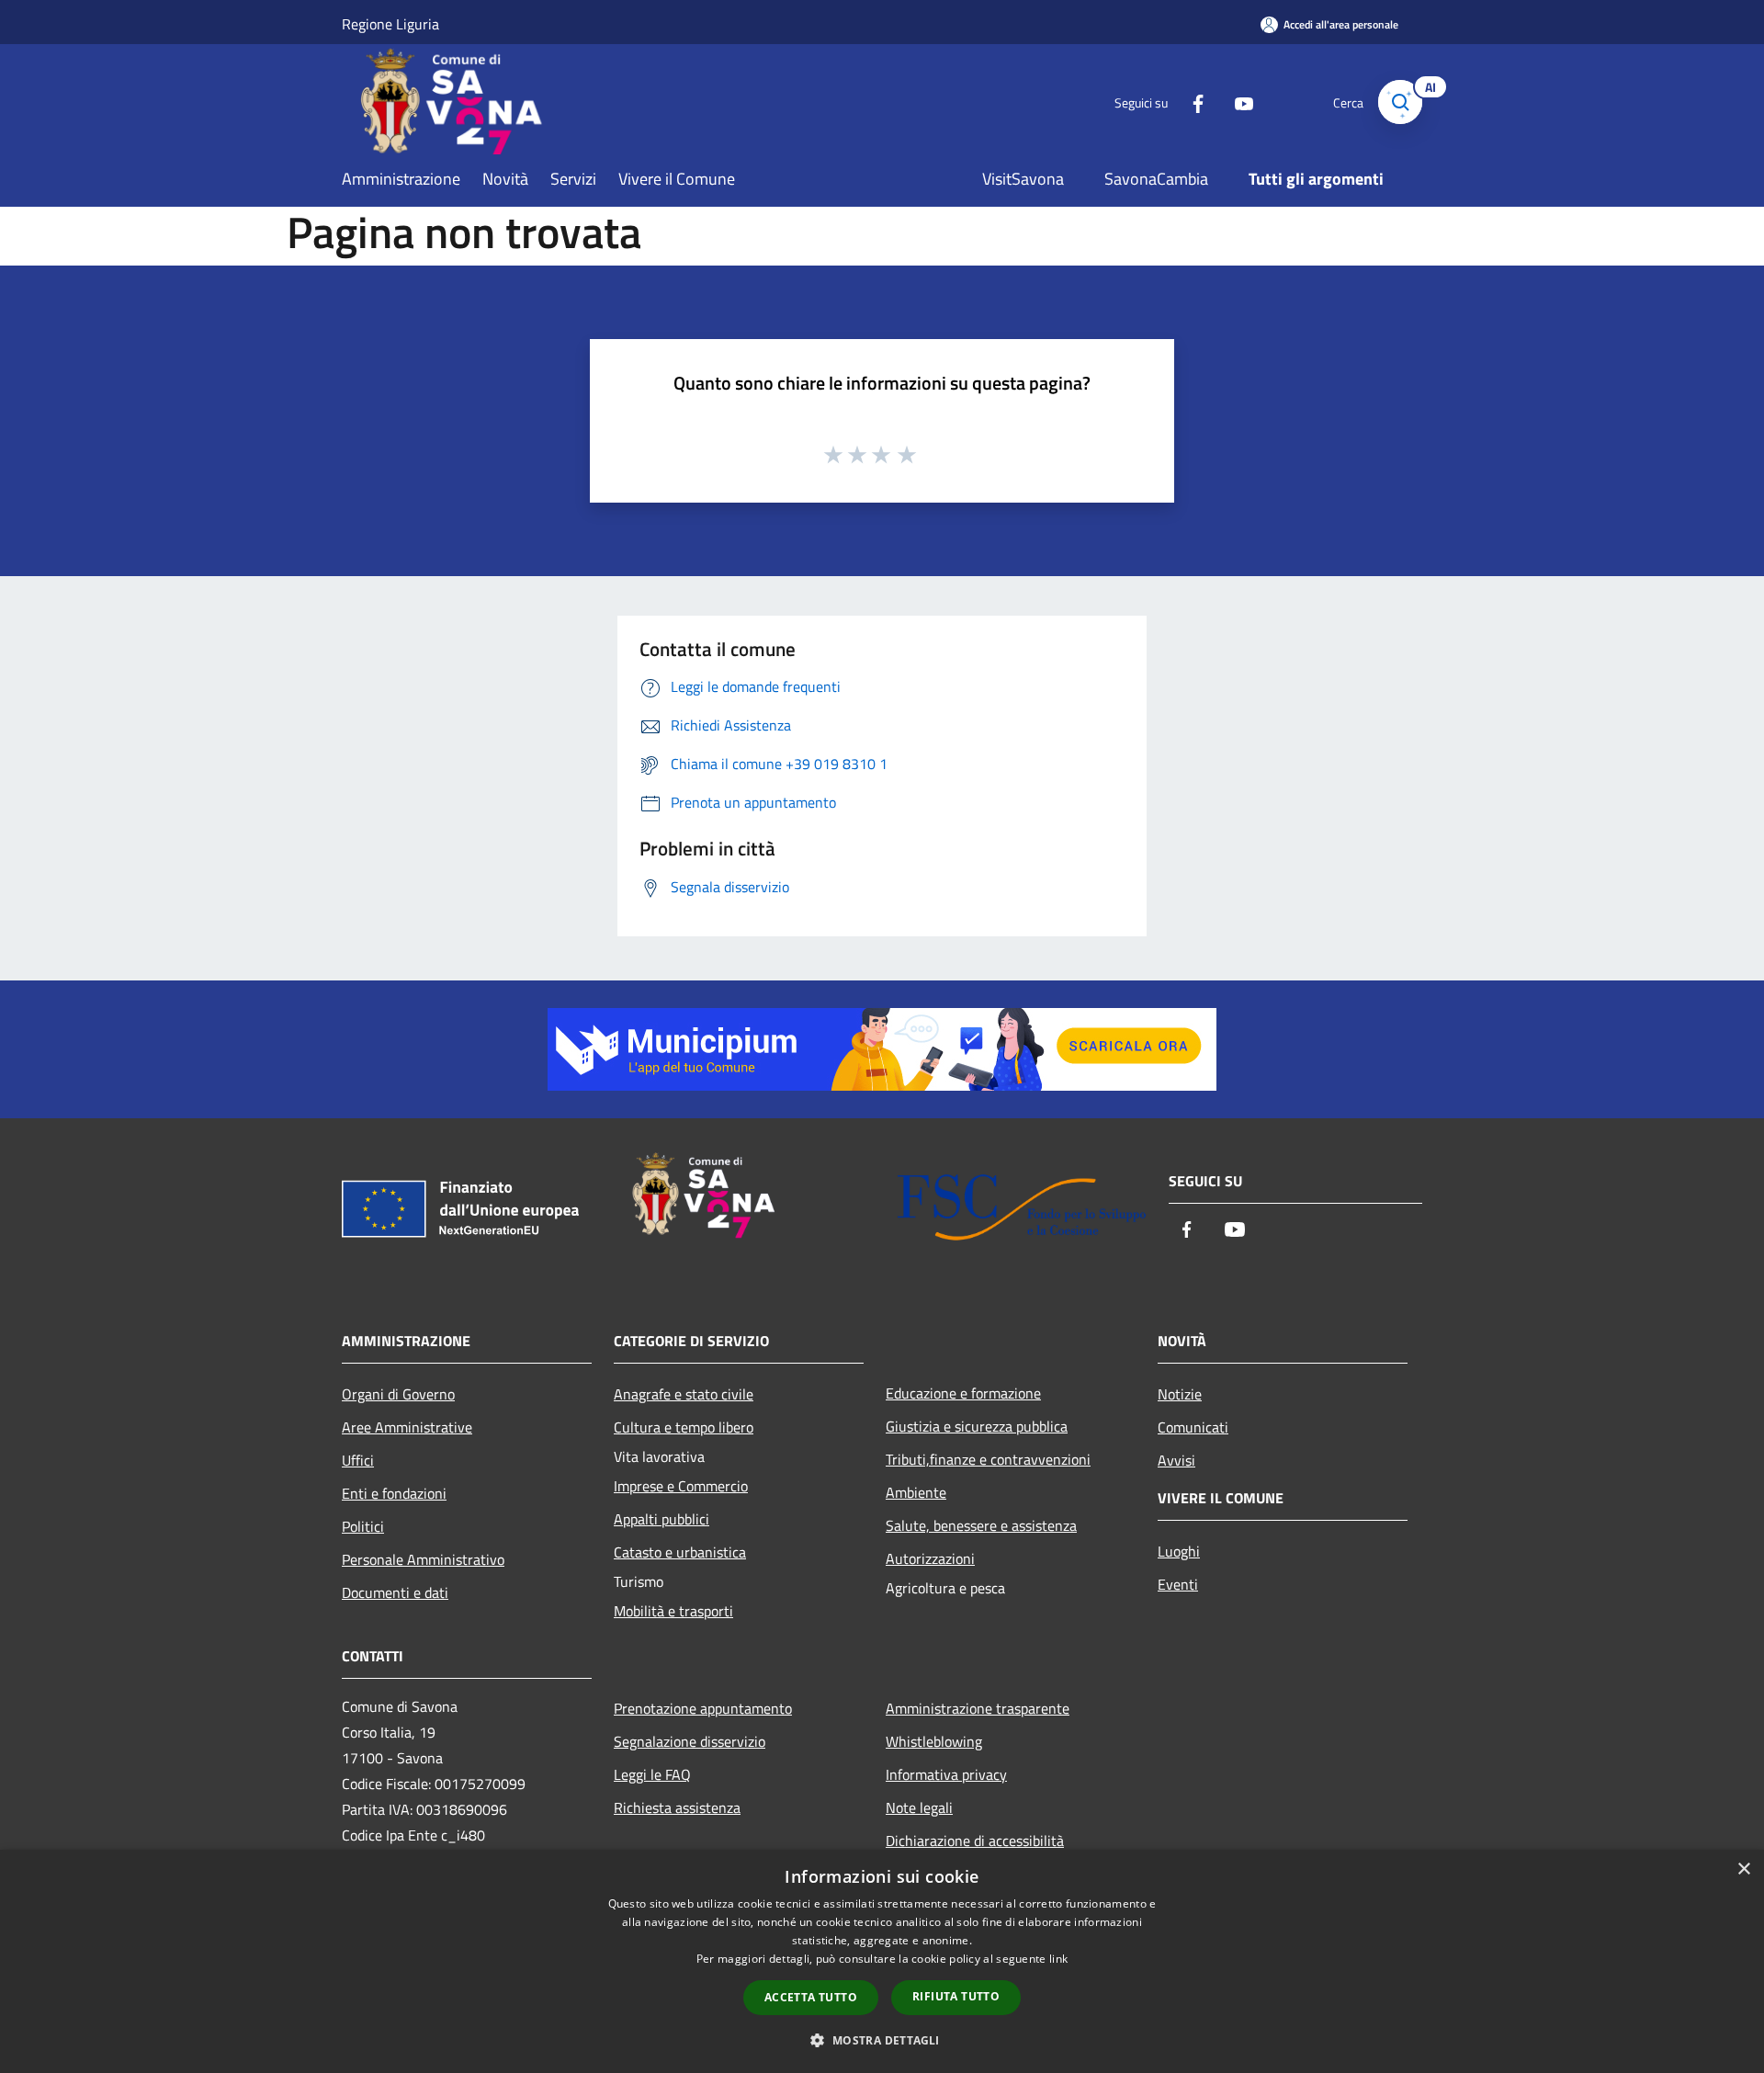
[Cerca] (1400, 102)
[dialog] (882, 1961)
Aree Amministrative (407, 1427)
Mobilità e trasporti (673, 1611)
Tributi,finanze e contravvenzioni (988, 1459)
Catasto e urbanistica (680, 1552)
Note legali (919, 1807)
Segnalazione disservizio (690, 1741)
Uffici (358, 1460)
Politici (363, 1526)
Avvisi (1176, 1460)
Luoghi (1179, 1551)
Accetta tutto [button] (811, 1997)
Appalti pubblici (661, 1519)
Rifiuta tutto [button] (956, 1996)
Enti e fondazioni (394, 1493)
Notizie (1180, 1394)
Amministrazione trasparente (978, 1708)
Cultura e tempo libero (684, 1427)
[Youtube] (1237, 102)
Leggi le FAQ (652, 1774)
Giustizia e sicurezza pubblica (977, 1426)
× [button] (1743, 1869)
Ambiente (916, 1492)
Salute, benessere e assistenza (981, 1525)
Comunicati (1193, 1427)
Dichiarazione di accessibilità (975, 1841)
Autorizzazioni (930, 1558)
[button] (882, 2040)
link (1058, 1959)
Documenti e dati (395, 1592)
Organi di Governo (398, 1394)
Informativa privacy (946, 1774)
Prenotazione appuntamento (703, 1708)
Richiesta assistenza (677, 1807)
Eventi (1178, 1584)
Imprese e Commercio (681, 1486)
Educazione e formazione (963, 1393)
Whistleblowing (934, 1741)
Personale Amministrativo (423, 1559)
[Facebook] (1191, 102)
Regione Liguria (390, 24)
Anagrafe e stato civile (684, 1394)
